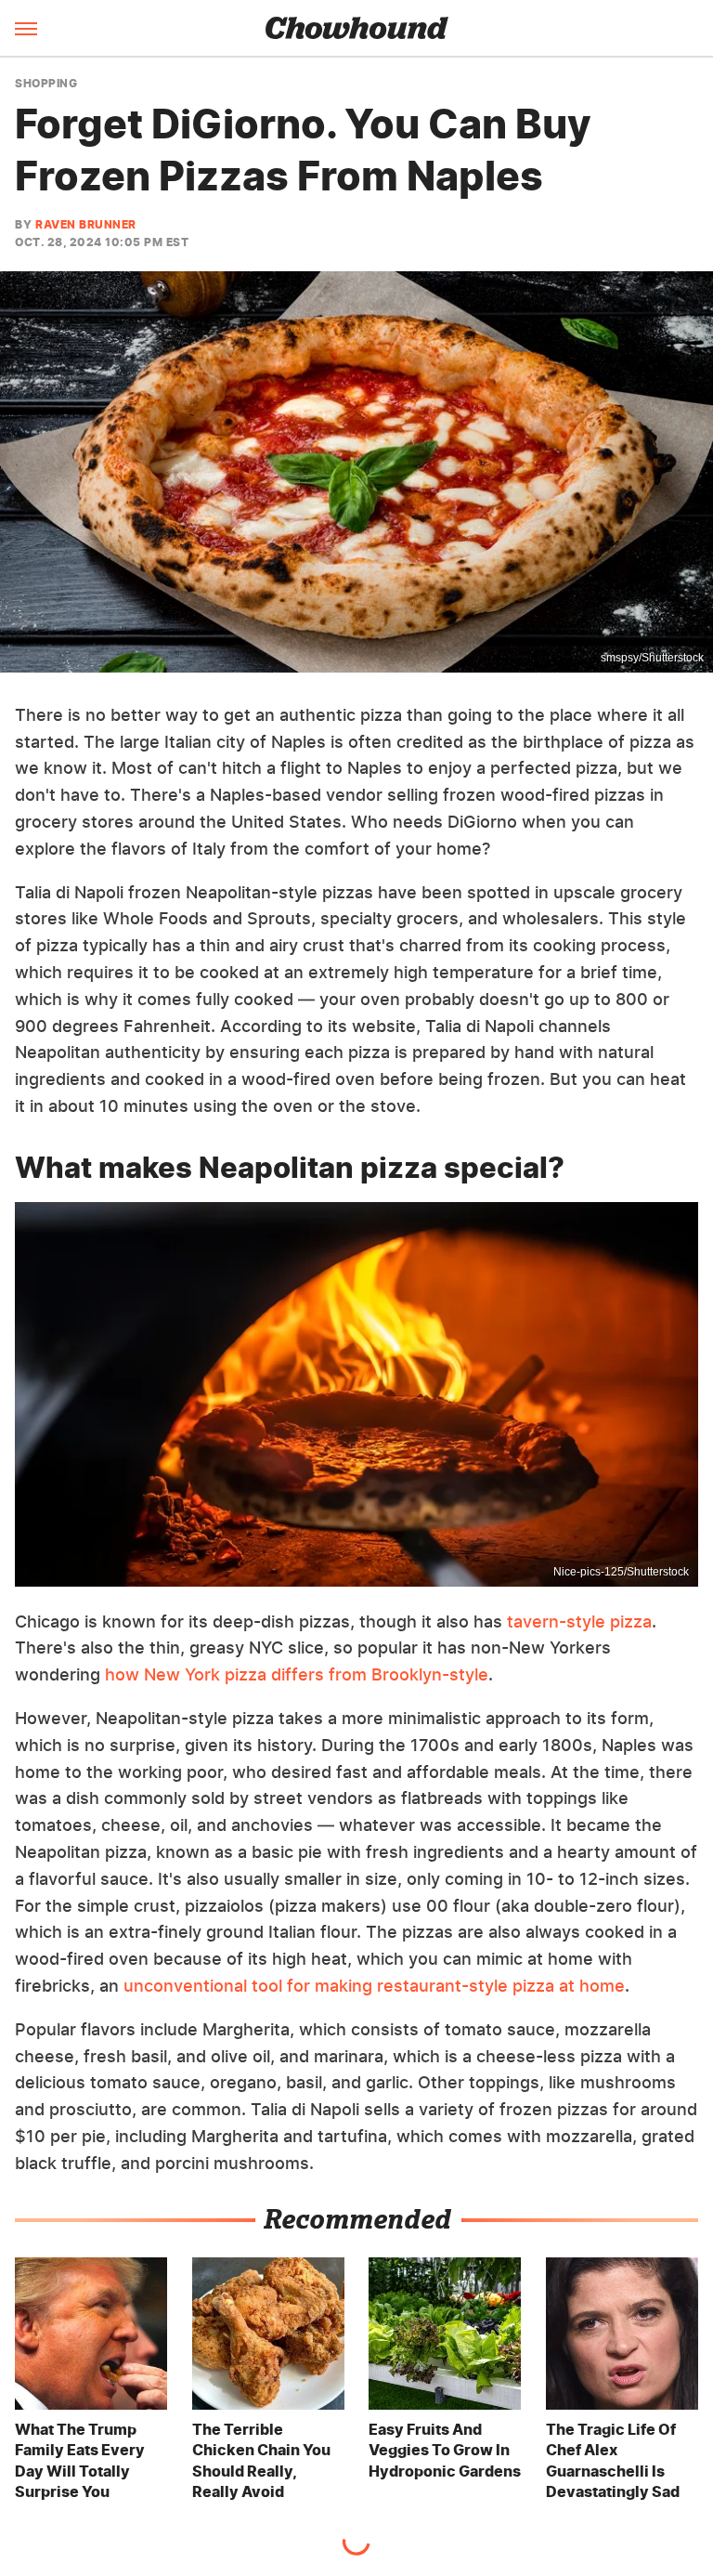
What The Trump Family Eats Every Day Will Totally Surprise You (80, 2460)
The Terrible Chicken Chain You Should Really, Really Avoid (261, 2460)
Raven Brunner (86, 224)
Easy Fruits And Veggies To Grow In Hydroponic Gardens (445, 2450)
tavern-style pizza (579, 1621)
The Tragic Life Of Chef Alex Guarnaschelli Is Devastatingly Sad (613, 2460)
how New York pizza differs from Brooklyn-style (297, 1674)
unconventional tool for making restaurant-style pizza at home (374, 1986)
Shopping (46, 84)
